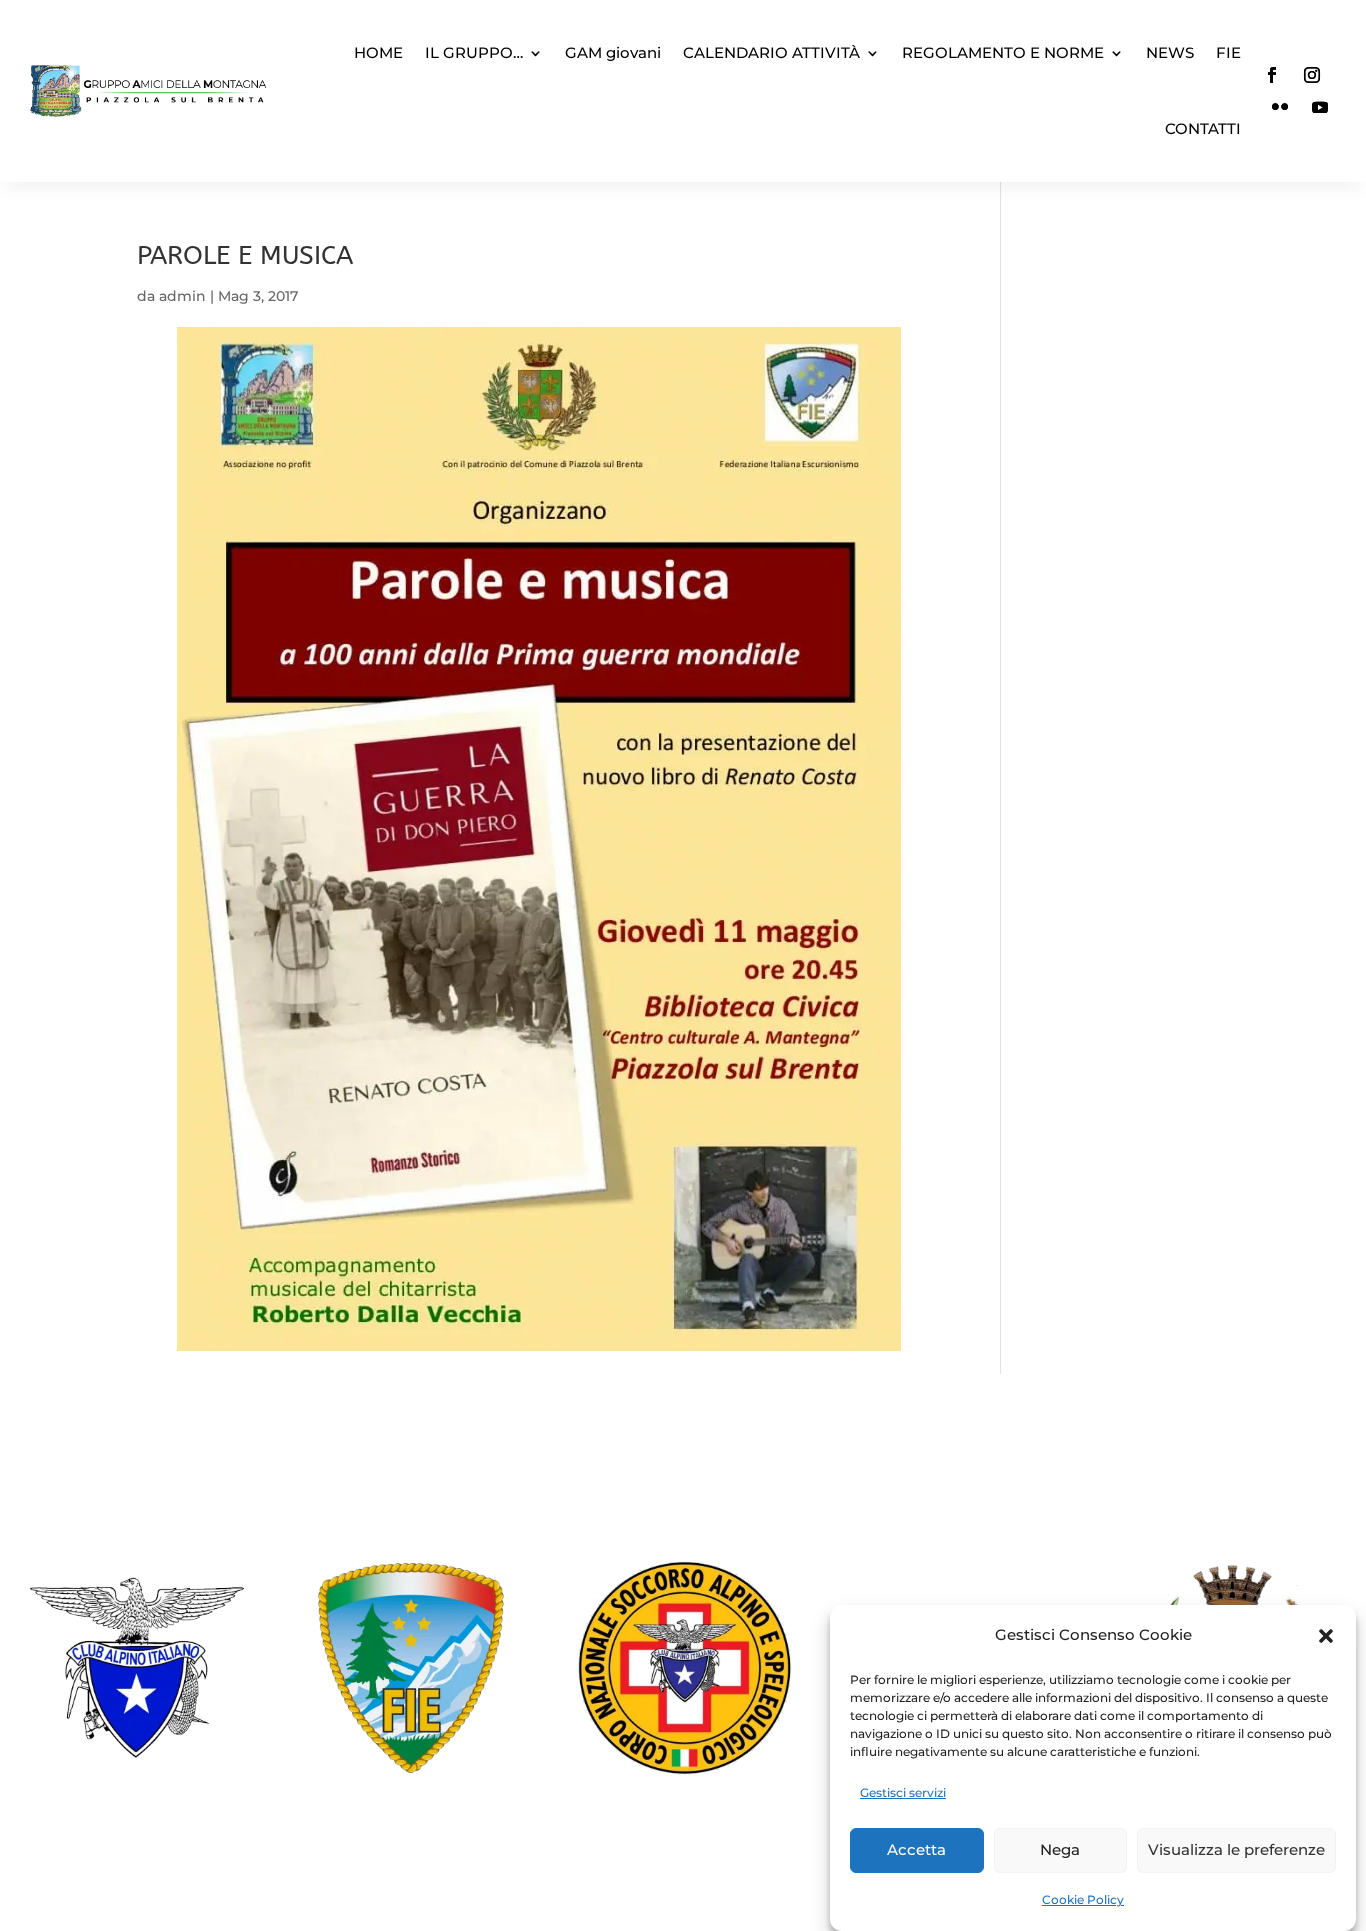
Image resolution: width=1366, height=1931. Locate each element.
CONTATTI (1203, 128)
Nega (1060, 1850)
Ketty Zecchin (527, 1888)
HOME (378, 52)
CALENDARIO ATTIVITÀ (771, 52)
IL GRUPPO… (474, 52)
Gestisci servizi (903, 1792)
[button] (1326, 1636)
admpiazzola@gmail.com (713, 1495)
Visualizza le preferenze (1236, 1850)
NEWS (1170, 52)
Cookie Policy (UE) (683, 1840)
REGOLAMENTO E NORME (1003, 52)
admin (182, 296)
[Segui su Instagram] (1312, 75)
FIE (1228, 52)
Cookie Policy (1083, 1899)
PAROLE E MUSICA (245, 255)
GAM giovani (613, 52)
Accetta (916, 1850)
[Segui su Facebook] (1272, 75)
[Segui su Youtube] (1320, 107)
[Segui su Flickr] (1280, 107)
